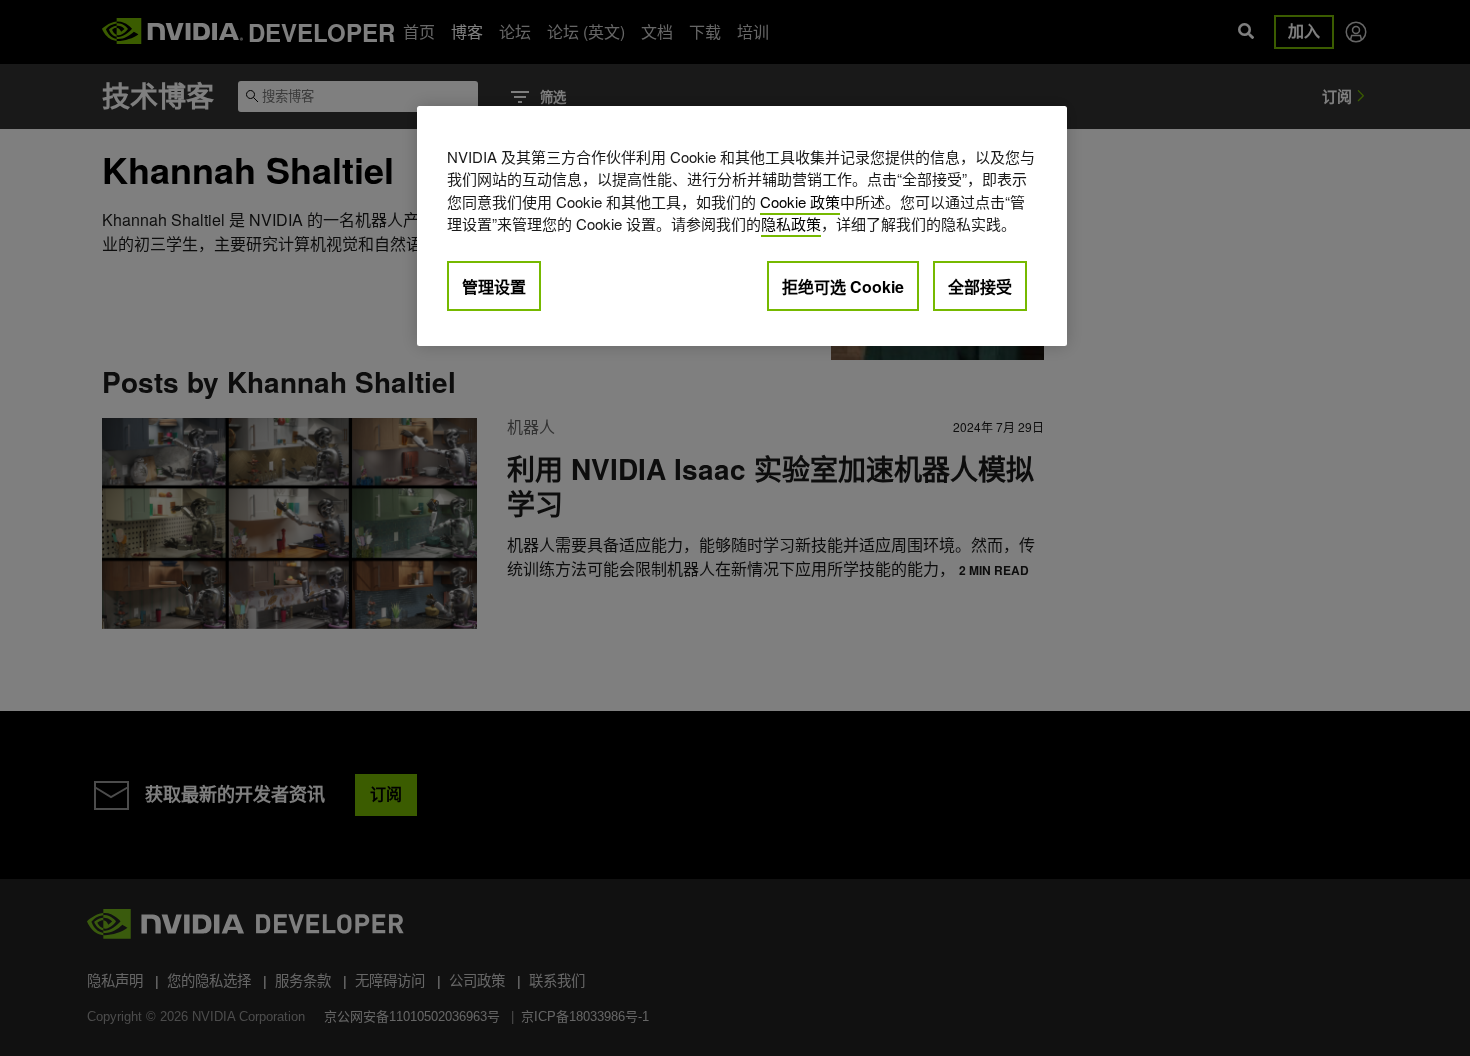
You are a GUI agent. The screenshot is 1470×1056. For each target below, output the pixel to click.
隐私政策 (791, 223)
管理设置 (494, 286)
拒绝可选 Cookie (843, 286)
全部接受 (980, 286)
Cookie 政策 (800, 201)
